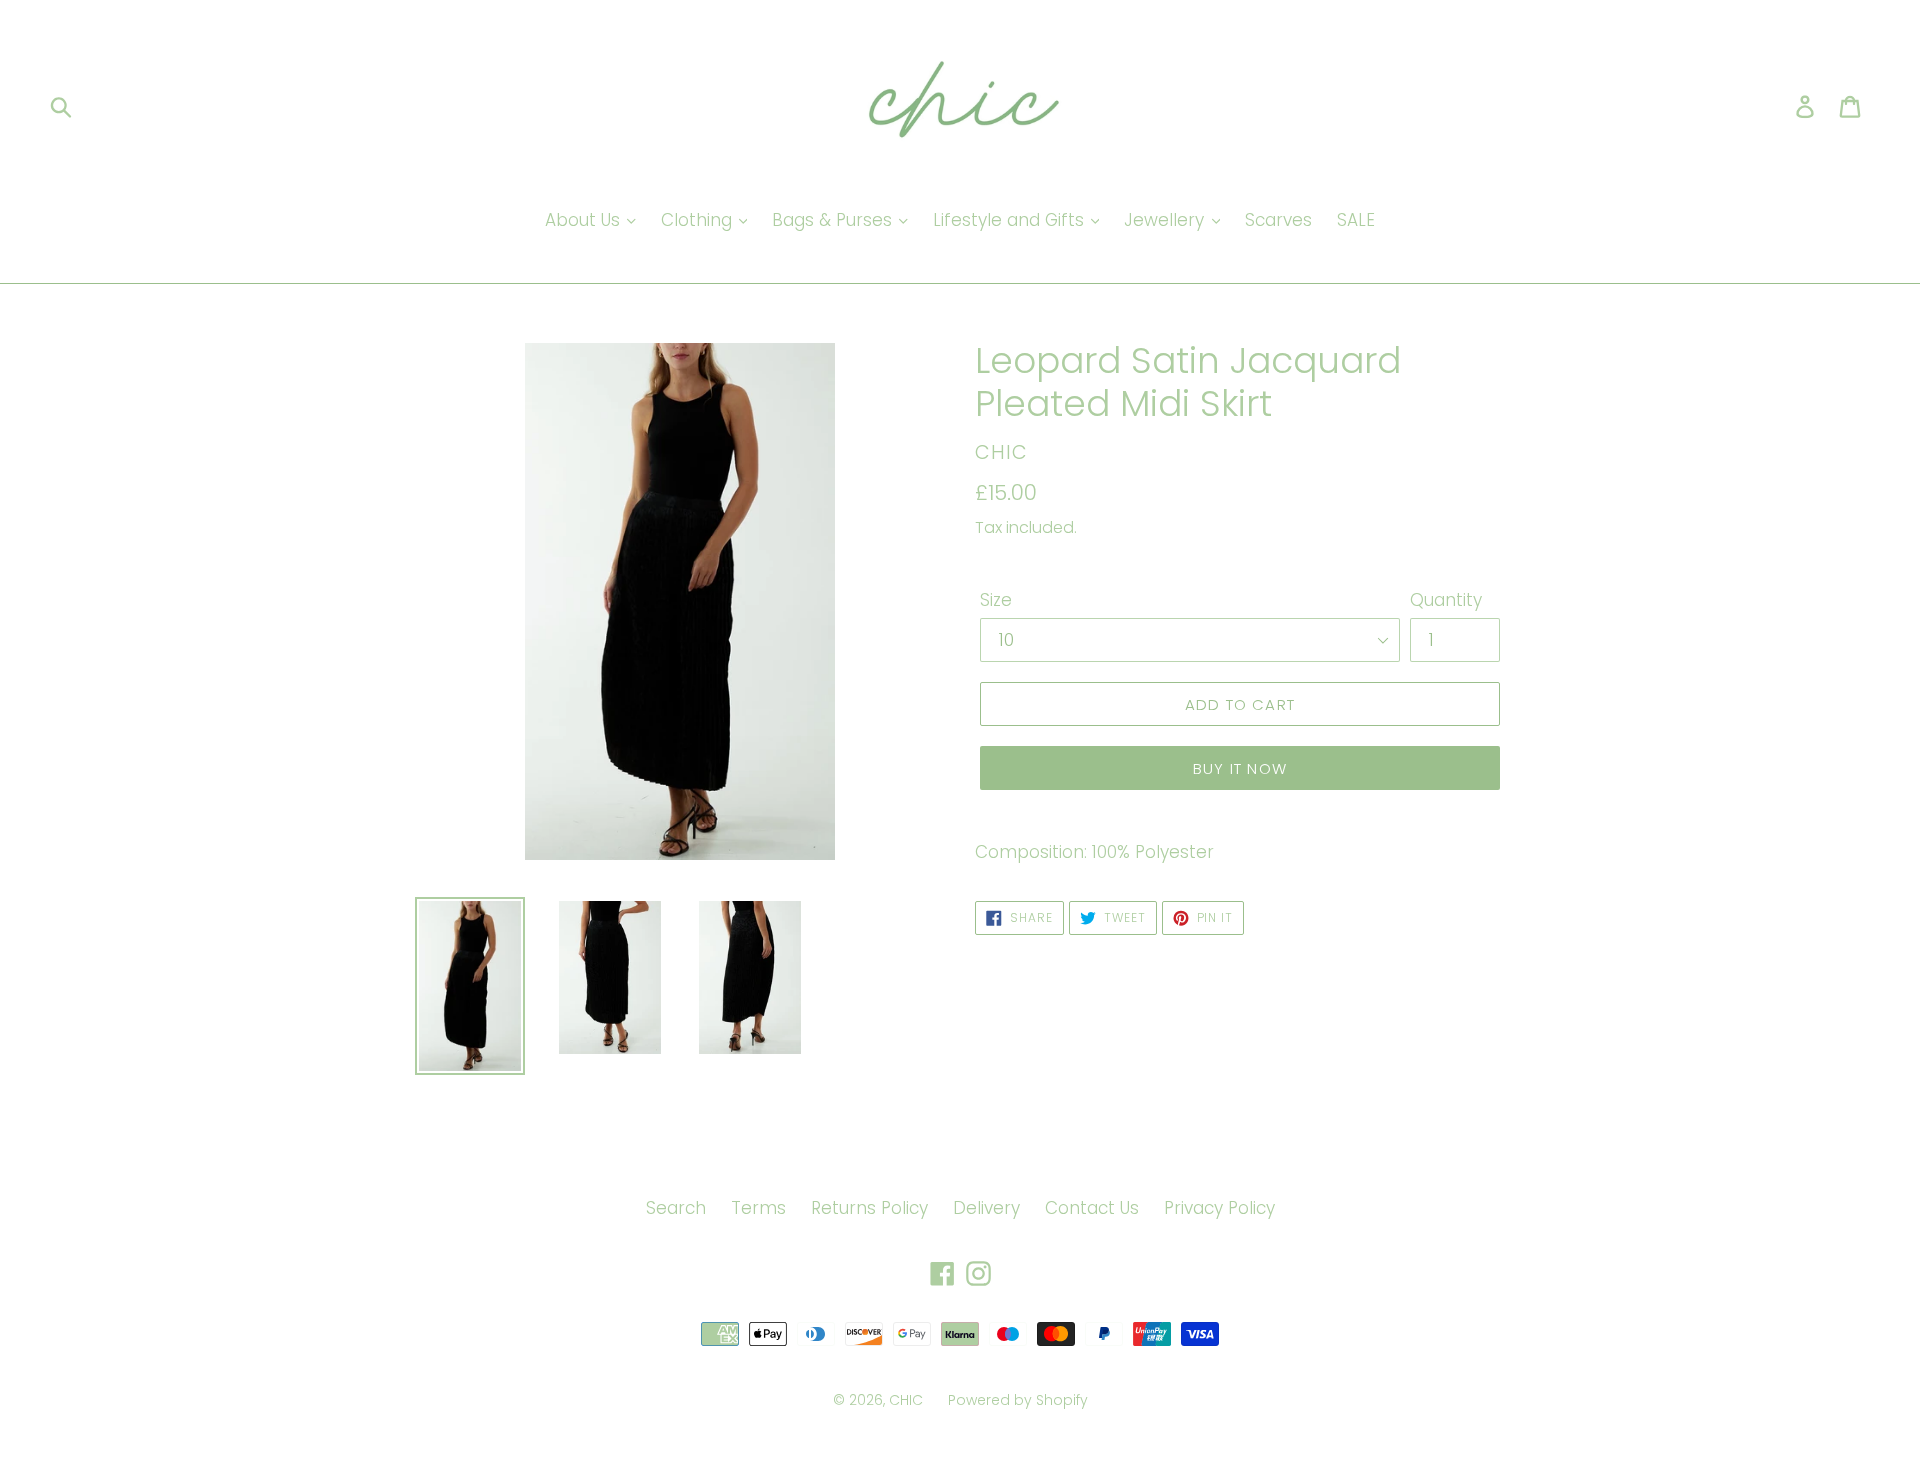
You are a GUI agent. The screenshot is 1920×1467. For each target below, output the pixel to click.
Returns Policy (869, 1208)
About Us (585, 220)
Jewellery (1166, 220)
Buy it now (1240, 768)
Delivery (986, 1208)
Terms (758, 1208)
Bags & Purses (834, 220)
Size (996, 600)
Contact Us (1092, 1208)
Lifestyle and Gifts (1011, 220)
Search (676, 1208)
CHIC (906, 1400)
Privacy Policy (1219, 1208)
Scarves (1278, 220)
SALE (1356, 220)
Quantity (1446, 600)
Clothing (699, 220)
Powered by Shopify (1018, 1400)
